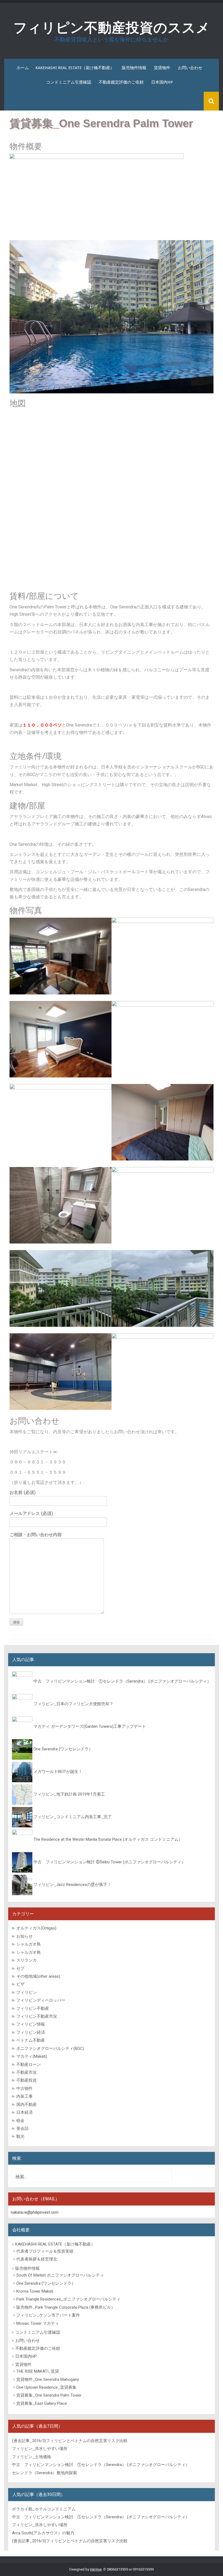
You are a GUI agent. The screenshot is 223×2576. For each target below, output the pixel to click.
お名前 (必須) (23, 1492)
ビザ (20, 1984)
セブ (20, 1968)
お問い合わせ (190, 68)
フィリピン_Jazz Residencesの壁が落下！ (72, 1885)
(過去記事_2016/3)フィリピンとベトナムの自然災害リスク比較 (70, 2441)
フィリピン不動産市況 (37, 2016)
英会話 (22, 2128)
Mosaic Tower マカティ (38, 2323)
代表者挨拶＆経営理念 (37, 2259)
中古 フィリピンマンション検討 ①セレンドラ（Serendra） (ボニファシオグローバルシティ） (122, 1681)
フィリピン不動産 (33, 2008)
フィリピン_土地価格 (32, 2457)
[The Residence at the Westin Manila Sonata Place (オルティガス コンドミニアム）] (22, 1839)
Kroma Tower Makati (35, 2291)
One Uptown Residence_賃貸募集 (46, 2387)
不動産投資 (27, 2080)
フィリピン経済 (31, 2032)
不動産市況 (27, 2072)
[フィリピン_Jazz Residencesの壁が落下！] (22, 1885)
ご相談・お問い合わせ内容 (36, 1535)
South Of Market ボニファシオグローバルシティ (60, 2275)
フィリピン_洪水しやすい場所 (40, 2449)
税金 (20, 2121)
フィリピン (27, 1992)
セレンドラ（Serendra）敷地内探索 (44, 2473)
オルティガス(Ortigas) (36, 1928)
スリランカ (27, 1960)
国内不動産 (27, 2105)
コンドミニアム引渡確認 (69, 82)
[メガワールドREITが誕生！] (22, 1772)
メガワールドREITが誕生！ (58, 1772)
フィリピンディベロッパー (41, 2000)
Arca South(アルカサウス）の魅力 (43, 2533)
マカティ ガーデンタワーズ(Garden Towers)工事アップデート (90, 1726)
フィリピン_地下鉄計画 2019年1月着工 (69, 1794)
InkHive (96, 2569)
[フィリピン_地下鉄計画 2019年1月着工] (22, 1794)
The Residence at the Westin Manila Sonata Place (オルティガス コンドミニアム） (108, 1839)
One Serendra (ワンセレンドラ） (63, 1749)
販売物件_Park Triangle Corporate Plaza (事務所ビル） (66, 2307)
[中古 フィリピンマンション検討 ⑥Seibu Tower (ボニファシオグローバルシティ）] (22, 1862)
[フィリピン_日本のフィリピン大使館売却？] (22, 1704)
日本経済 (24, 2112)
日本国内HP (162, 82)
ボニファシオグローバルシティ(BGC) (50, 2048)
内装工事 (24, 2096)
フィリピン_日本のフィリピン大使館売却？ (73, 1704)
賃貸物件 (162, 68)
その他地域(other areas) (38, 1976)
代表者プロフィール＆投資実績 (45, 2251)
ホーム (23, 68)
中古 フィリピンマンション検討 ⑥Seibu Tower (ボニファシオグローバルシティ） (109, 1862)
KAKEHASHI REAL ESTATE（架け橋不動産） (75, 68)
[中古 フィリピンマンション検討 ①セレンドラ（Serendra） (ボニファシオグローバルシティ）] (22, 1681)
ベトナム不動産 (31, 2040)
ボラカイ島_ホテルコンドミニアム (44, 2509)
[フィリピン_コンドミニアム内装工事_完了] (22, 1817)
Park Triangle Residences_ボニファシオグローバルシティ (68, 2299)
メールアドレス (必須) (31, 1513)
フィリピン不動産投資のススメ (112, 28)
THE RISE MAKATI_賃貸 (38, 2371)
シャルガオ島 (29, 1944)
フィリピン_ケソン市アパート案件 (48, 2315)
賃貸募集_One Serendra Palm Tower (49, 2395)
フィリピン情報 (31, 2024)
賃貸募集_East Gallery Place (42, 2403)
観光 (20, 2136)
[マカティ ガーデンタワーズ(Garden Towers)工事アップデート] (22, 1726)
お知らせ (24, 1936)
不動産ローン (29, 2065)
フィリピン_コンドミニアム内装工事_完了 (73, 1817)
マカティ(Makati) (32, 2056)
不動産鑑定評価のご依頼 (121, 82)
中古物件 (24, 2088)
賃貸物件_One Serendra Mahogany (48, 2379)
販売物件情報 (134, 68)
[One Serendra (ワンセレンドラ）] (22, 1749)
